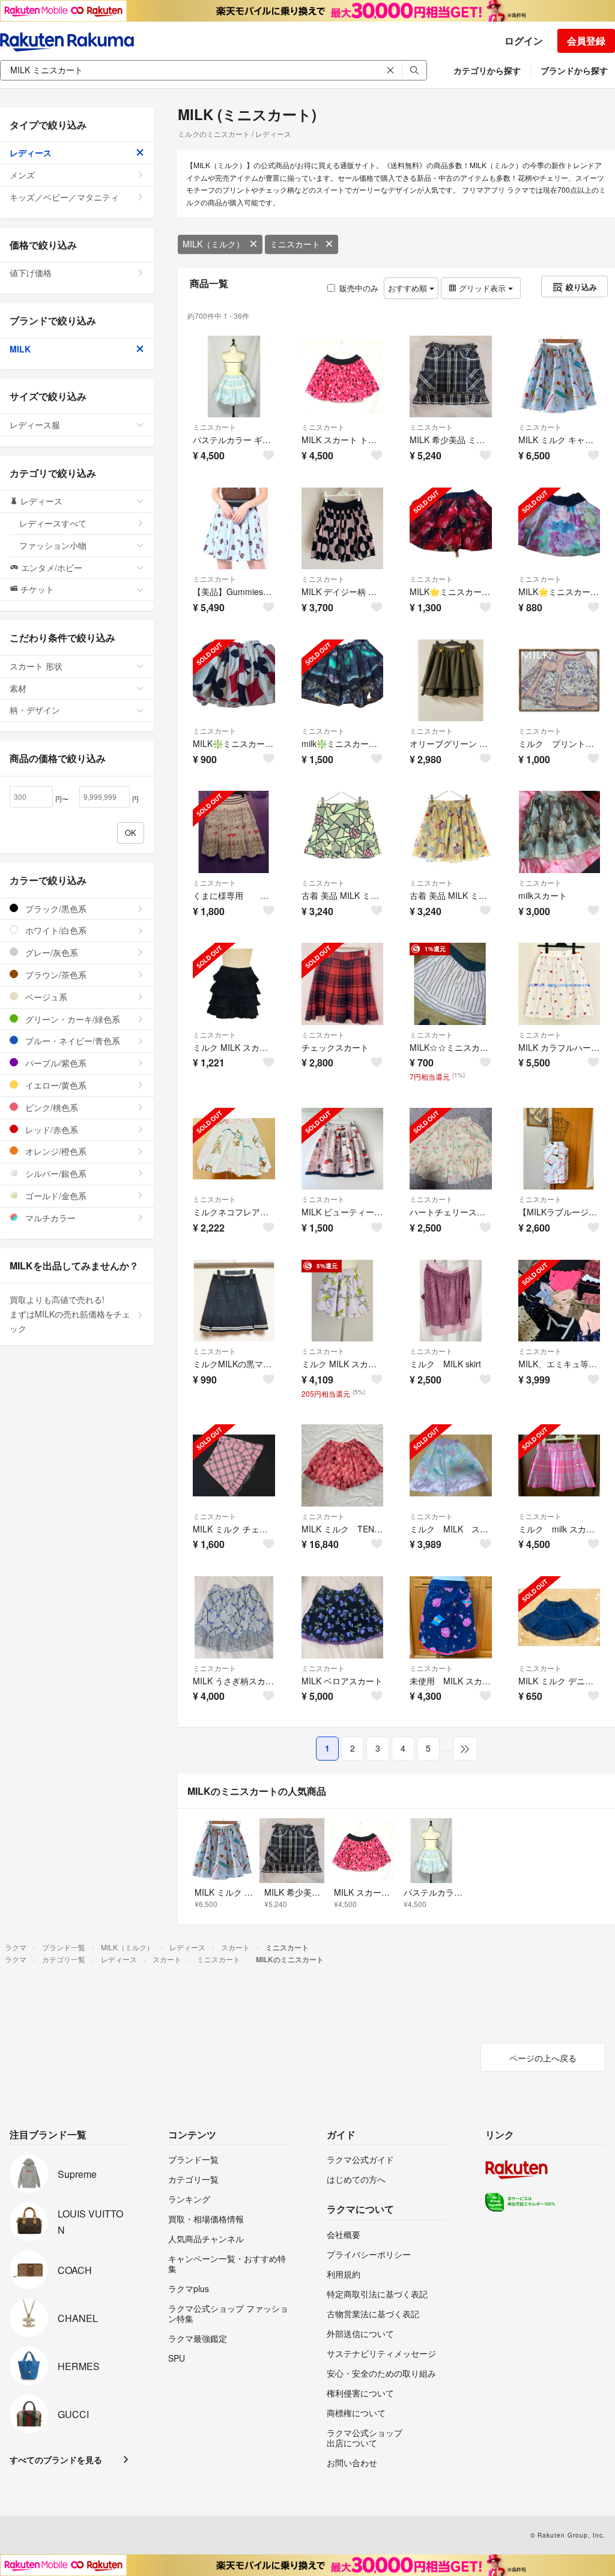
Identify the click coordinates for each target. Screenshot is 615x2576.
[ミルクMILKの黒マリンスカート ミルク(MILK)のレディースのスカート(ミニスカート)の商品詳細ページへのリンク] (234, 1301)
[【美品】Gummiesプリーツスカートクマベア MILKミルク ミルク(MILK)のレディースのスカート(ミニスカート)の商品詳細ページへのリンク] (234, 529)
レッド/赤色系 (50, 1129)
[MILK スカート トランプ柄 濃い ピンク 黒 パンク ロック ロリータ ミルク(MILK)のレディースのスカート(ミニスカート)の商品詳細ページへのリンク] (343, 377)
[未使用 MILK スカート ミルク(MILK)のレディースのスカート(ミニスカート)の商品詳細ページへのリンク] (451, 1617)
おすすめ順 (409, 288)
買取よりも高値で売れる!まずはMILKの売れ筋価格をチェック (70, 1314)
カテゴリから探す (487, 70)
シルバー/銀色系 (55, 1173)
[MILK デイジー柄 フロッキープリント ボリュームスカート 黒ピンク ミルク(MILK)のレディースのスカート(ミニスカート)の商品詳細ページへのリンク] (343, 529)
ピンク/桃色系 (50, 1107)
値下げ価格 (31, 273)
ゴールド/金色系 (55, 1196)
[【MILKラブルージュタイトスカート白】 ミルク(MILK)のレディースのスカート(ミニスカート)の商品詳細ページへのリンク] (559, 1149)
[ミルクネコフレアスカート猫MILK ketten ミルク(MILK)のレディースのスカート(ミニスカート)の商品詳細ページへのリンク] (234, 1149)
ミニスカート (295, 244)
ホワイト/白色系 (55, 930)
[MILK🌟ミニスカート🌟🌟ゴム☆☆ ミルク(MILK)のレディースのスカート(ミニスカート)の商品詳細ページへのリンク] (559, 529)
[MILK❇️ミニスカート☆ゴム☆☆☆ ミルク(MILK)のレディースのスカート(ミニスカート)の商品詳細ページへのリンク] (234, 681)
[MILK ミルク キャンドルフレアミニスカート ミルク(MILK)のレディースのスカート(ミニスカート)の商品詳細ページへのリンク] (559, 377)
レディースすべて (53, 523)
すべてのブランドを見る (56, 2460)
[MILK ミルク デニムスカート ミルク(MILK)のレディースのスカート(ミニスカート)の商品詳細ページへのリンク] (559, 1617)
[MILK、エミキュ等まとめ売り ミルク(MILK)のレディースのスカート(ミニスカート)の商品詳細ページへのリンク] (559, 1301)
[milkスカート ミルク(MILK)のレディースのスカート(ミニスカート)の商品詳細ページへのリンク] (559, 832)
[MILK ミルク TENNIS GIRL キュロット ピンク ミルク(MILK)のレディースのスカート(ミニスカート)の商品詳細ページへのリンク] (343, 1465)
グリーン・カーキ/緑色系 (71, 1019)
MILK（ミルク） (214, 244)
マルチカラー (49, 1218)
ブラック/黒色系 (55, 909)
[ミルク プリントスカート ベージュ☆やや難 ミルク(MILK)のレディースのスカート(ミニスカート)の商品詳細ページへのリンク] (559, 681)
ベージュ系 (45, 997)
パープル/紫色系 (55, 1063)
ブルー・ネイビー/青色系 (71, 1041)
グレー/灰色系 (50, 952)
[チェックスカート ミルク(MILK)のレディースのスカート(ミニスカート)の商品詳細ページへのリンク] (343, 984)
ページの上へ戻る (543, 2058)
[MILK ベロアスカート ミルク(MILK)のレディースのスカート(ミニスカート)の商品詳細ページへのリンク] (343, 1617)
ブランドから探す (574, 70)
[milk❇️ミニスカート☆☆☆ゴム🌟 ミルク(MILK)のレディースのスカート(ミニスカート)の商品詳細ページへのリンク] (343, 681)
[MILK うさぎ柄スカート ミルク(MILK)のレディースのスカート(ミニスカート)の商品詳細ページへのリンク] (234, 1617)
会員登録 (586, 41)
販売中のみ (359, 288)
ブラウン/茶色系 (55, 975)
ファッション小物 (53, 545)
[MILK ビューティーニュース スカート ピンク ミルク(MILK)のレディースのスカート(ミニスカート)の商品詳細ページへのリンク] (343, 1149)
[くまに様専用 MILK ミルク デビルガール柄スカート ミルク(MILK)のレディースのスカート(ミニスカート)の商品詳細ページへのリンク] (234, 832)
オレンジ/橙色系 (55, 1151)
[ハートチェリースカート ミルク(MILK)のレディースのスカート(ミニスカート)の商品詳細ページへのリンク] (451, 1149)
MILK (20, 349)
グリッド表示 (482, 288)
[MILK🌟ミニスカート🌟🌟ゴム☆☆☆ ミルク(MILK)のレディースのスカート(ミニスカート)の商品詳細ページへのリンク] (451, 529)
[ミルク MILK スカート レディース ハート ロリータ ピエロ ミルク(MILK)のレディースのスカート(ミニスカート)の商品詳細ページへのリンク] (451, 1465)
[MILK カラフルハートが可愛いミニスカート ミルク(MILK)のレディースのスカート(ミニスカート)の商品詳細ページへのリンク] (559, 984)
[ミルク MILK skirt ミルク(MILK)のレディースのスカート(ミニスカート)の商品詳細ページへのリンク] (451, 1301)
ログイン (524, 41)
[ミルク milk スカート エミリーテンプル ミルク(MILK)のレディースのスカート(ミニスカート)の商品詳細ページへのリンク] (559, 1465)
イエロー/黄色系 (55, 1085)
